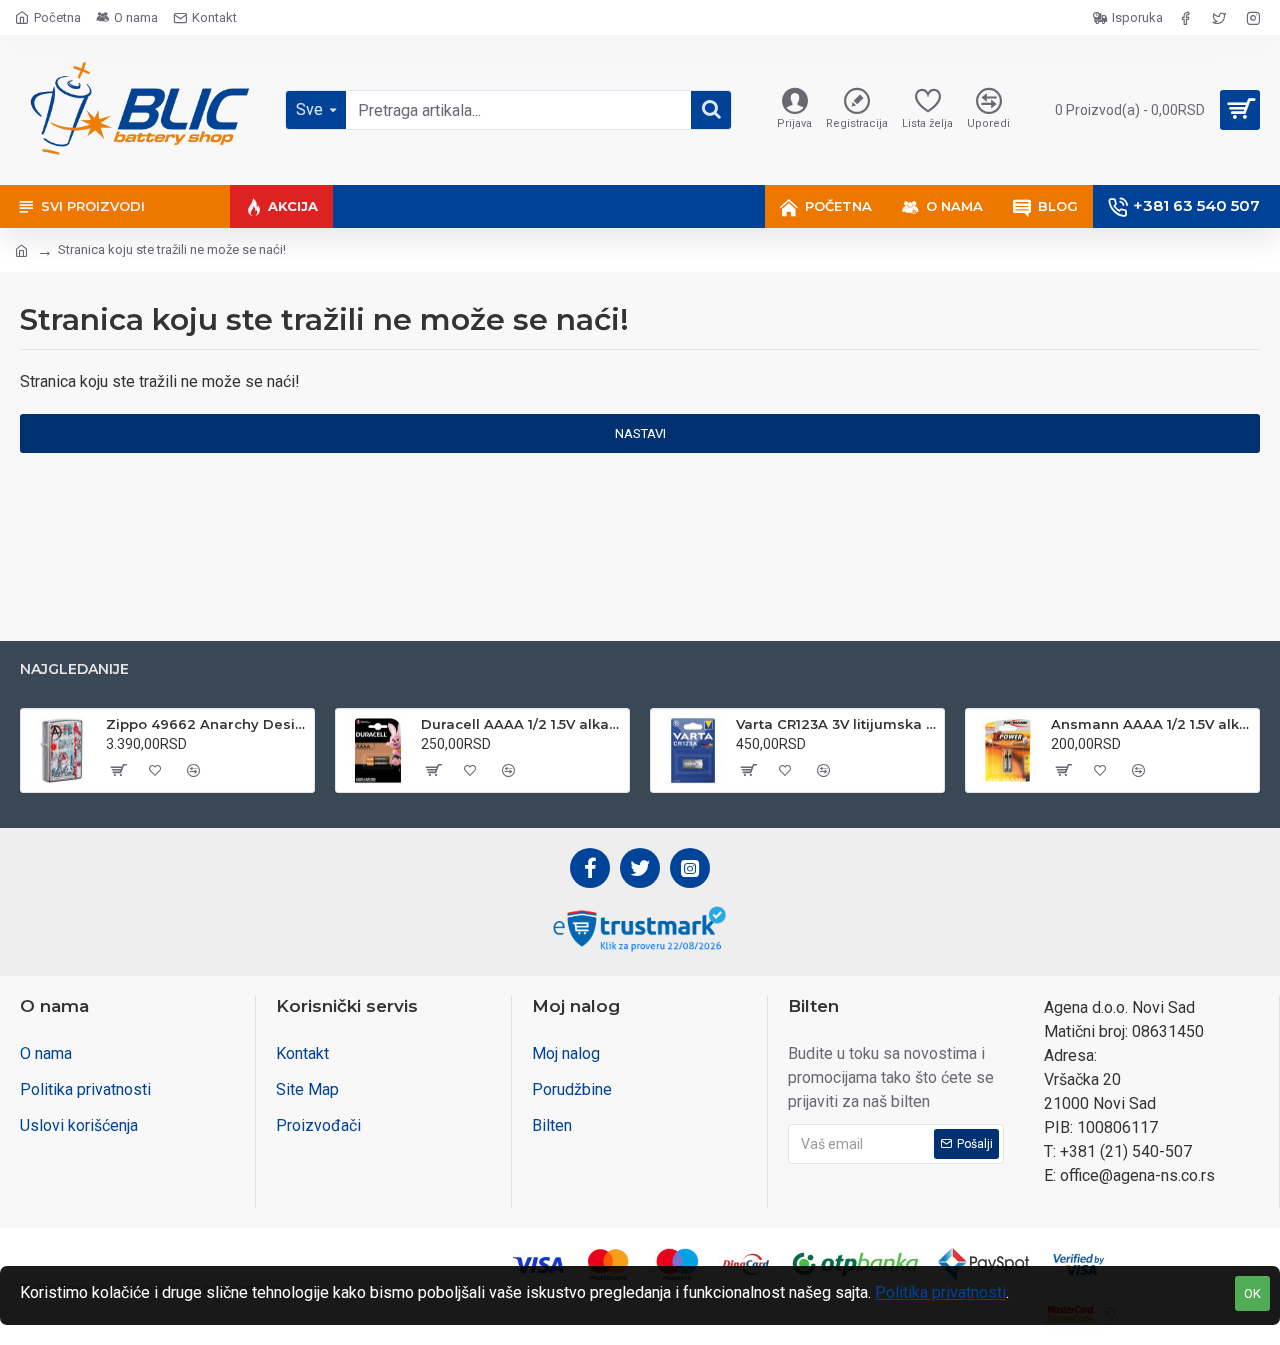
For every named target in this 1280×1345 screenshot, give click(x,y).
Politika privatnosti (940, 1292)
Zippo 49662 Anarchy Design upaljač (206, 724)
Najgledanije (74, 669)
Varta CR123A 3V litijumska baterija (836, 724)
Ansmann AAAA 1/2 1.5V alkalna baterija (1151, 724)
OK (1252, 1293)
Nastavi (640, 433)
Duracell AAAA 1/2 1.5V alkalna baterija (521, 724)
